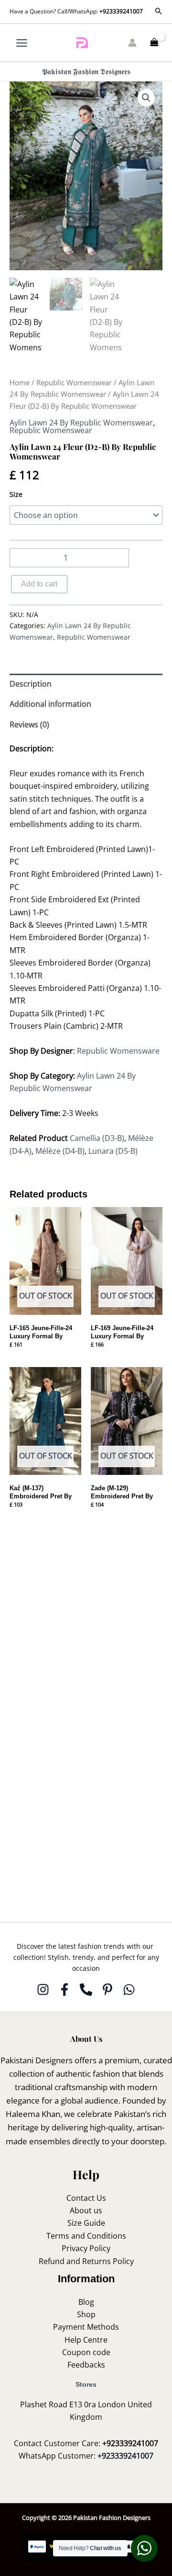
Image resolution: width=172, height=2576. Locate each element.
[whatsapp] (129, 1989)
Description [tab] (31, 684)
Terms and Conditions (86, 2236)
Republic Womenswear (74, 382)
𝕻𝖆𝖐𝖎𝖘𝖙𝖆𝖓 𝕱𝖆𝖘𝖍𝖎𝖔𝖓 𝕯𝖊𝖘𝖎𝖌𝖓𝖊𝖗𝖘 (86, 71)
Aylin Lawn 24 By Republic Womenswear (81, 423)
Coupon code (86, 2352)
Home (20, 382)
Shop (86, 2314)
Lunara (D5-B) (113, 1151)
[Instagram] (43, 1989)
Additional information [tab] (50, 704)
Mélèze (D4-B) (60, 1151)
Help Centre (86, 2340)
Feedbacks (86, 2365)
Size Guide (86, 2223)
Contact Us (86, 2198)
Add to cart (39, 584)
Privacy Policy (86, 2248)
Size (16, 494)
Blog (86, 2302)
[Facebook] (64, 1989)
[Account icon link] (132, 43)
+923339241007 (121, 11)
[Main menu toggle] (22, 42)
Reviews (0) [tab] (29, 724)
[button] (159, 11)
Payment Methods (86, 2327)
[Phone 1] (86, 1989)
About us (86, 2210)
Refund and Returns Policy (86, 2261)
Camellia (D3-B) (97, 1138)
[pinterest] (107, 1989)
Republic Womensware (118, 1051)
